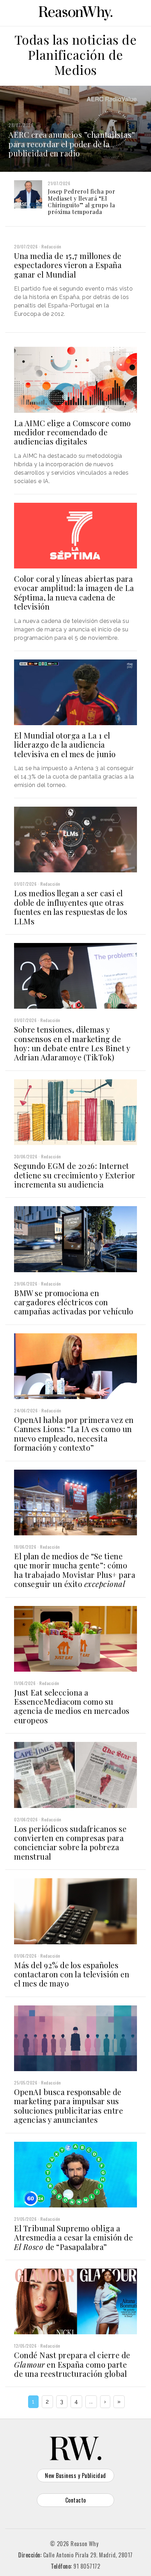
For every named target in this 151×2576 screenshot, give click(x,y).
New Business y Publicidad (75, 2476)
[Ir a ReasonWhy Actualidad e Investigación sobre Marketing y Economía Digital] (75, 12)
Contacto (76, 2500)
